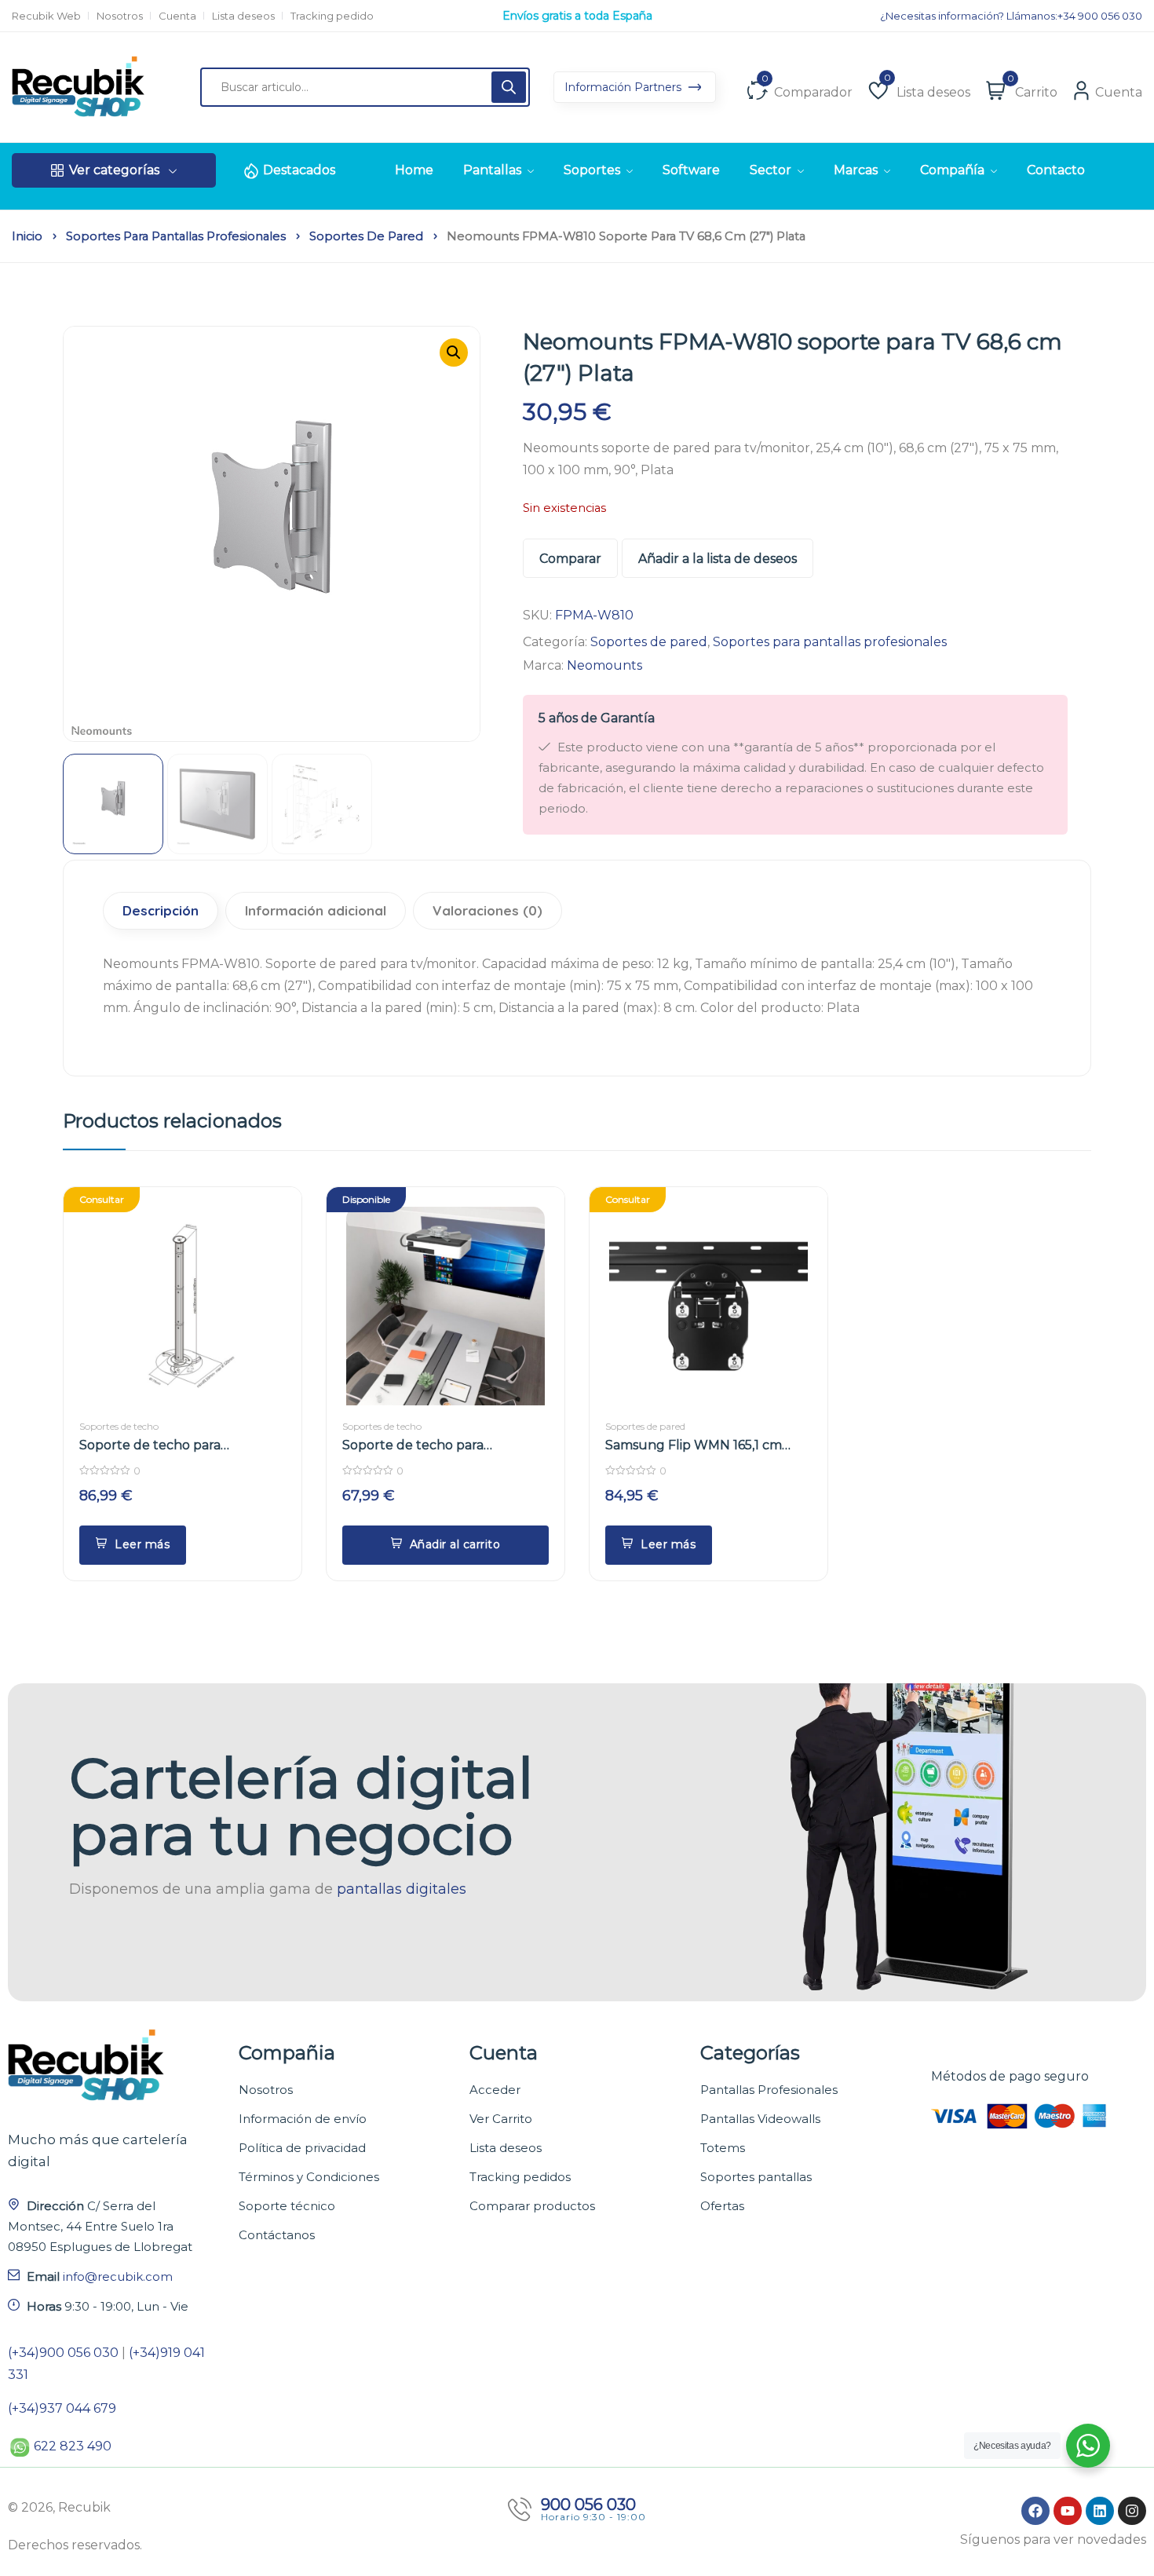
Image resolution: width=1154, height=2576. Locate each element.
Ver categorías (114, 170)
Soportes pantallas (756, 2177)
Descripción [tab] (161, 910)
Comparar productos (532, 2206)
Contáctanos (277, 2235)
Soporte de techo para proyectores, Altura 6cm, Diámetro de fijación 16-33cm (433, 1446)
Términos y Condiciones (309, 2177)
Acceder (495, 2090)
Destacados (299, 170)
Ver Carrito (501, 2119)
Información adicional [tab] (316, 910)
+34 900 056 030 (1100, 16)
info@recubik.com (118, 2276)
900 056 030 (588, 2505)
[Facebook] (1035, 2511)
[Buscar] (509, 87)
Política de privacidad (302, 2148)
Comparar (570, 559)
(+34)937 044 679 (62, 2408)
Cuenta (177, 16)
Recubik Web (46, 16)
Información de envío (303, 2119)
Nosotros (120, 16)
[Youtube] (1068, 2511)
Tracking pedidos (520, 2177)
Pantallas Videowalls (760, 2119)
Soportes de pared (366, 236)
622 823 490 (73, 2446)
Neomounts (604, 665)
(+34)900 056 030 (63, 2353)
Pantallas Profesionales (769, 2090)
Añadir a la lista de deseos (718, 559)
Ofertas (722, 2206)
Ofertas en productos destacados (577, 16)
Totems (723, 2148)
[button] (454, 353)
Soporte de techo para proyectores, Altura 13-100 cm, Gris (173, 1446)
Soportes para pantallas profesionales (176, 236)
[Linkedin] (1100, 2511)
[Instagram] (1132, 2511)
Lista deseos (243, 16)
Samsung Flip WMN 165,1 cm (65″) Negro (694, 1446)
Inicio (27, 236)
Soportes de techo (119, 1426)
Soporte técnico (287, 2206)
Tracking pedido (332, 16)
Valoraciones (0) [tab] (488, 910)
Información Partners (624, 87)
